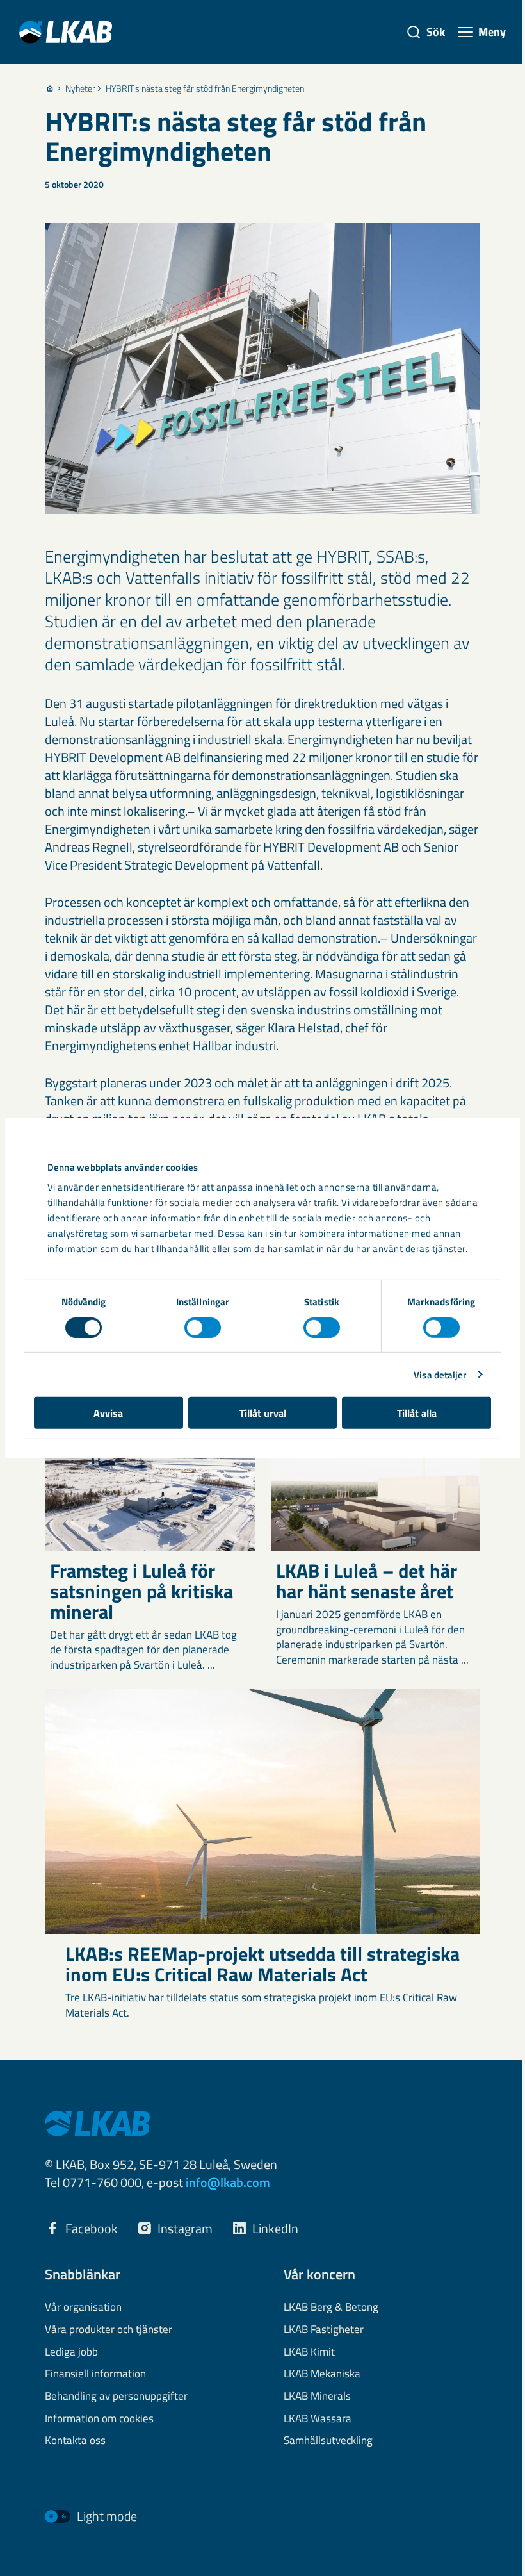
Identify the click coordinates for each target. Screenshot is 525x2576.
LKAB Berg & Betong (331, 2308)
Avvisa (108, 1413)
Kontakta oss (75, 2441)
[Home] (50, 88)
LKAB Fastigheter (324, 2330)
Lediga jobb (71, 2352)
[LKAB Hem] (66, 32)
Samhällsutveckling (328, 2441)
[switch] (203, 1327)
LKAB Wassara (318, 2419)
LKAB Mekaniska (322, 2374)
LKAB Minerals (317, 2397)
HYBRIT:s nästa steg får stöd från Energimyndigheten (205, 88)
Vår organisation (83, 2308)
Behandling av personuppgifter (116, 2397)
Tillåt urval (263, 1413)
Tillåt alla (417, 1413)
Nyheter (80, 88)
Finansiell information (95, 2374)
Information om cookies (99, 2419)
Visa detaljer (440, 1374)
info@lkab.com (228, 2182)
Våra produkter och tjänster (109, 2330)
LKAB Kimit (309, 2352)
